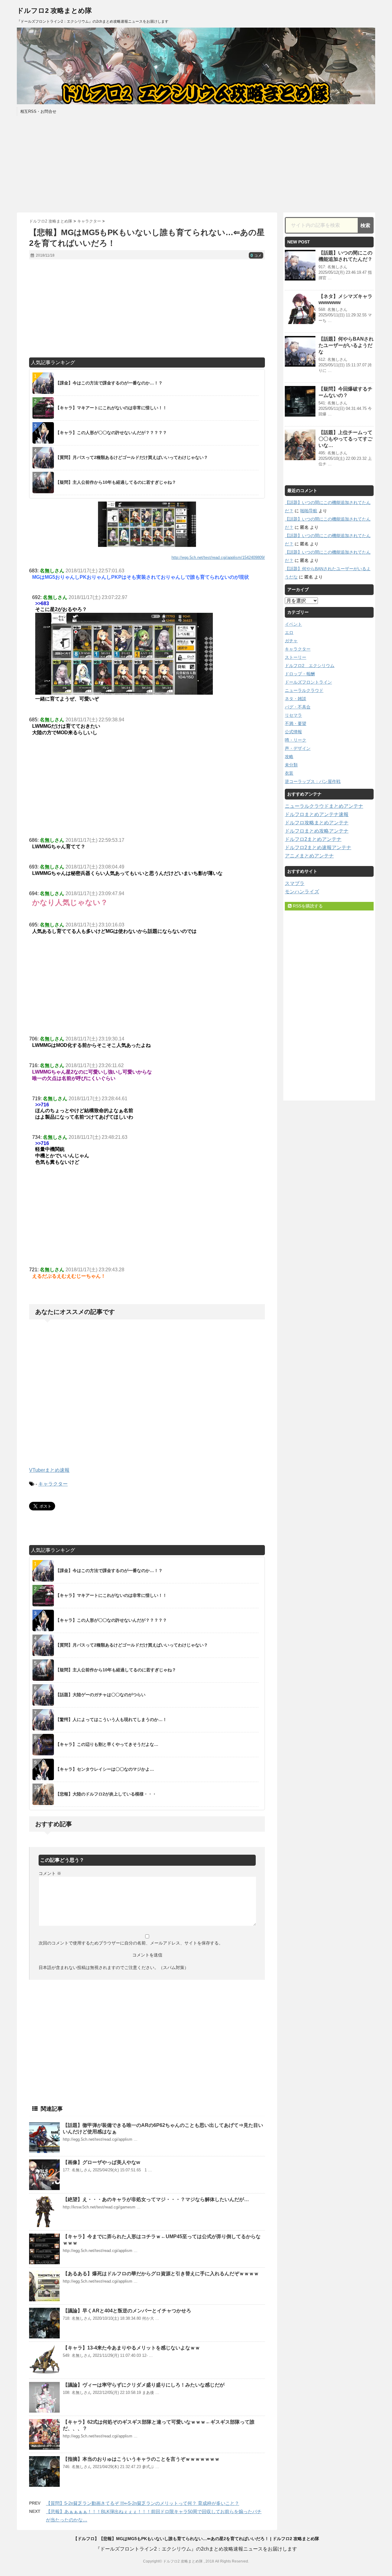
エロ (289, 632)
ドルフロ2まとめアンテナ (313, 839)
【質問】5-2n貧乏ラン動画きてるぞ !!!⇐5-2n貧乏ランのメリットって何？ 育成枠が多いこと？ (143, 2503)
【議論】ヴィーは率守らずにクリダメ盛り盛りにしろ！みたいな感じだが (144, 2385)
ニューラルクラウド (304, 690)
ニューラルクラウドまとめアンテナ (324, 806)
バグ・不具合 (298, 707)
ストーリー (296, 657)
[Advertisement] (196, 163)
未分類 (291, 765)
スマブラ (295, 883)
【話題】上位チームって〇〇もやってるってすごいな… (345, 439)
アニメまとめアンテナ (309, 856)
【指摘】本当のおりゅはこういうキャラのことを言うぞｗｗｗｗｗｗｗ (141, 2459)
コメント (50, 1873)
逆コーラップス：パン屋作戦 (313, 781)
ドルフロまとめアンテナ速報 (317, 814)
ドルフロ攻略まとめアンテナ (317, 823)
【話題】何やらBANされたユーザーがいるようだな (346, 345)
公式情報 (293, 732)
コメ (256, 256)
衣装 (289, 773)
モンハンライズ (302, 892)
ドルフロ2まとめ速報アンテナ (318, 847)
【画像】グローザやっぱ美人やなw (101, 2162)
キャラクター (53, 1484)
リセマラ (293, 715)
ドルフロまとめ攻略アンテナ (317, 831)
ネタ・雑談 (296, 699)
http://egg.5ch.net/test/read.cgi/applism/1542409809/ (218, 557)
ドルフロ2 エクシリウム (310, 666)
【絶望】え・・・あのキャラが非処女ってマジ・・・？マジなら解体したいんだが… (156, 2199)
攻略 (289, 757)
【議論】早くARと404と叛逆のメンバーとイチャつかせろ (127, 2311)
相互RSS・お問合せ (38, 111)
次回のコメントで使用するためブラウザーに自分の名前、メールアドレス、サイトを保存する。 (131, 1943)
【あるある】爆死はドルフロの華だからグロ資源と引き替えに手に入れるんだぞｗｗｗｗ (161, 2274)
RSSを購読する (307, 906)
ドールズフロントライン (308, 682)
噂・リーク (296, 740)
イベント (293, 624)
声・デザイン (298, 748)
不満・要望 (296, 723)
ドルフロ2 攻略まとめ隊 (54, 11)
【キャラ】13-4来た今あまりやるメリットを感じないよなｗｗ (131, 2348)
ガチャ (291, 641)
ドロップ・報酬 (300, 674)
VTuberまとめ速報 (49, 1470)
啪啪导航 (309, 511)
